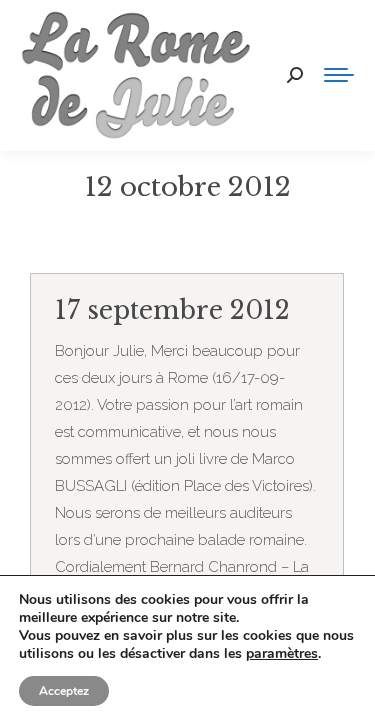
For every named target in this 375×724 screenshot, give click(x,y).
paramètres (282, 654)
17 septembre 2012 (172, 310)
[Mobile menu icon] (339, 75)
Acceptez (64, 691)
